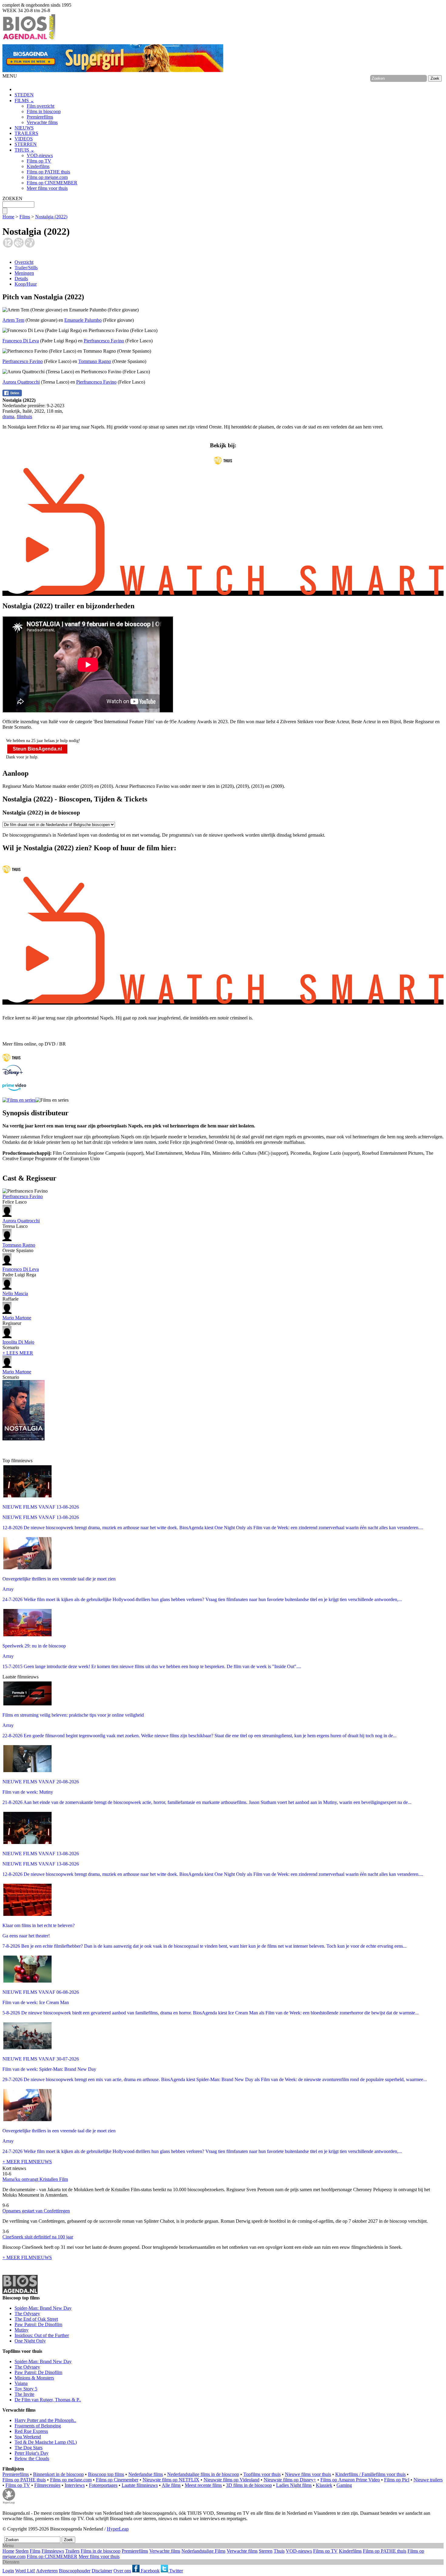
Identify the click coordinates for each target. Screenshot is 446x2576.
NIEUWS (24, 128)
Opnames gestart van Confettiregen (36, 2211)
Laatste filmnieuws (140, 2485)
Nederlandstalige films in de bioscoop (203, 2474)
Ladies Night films (294, 2485)
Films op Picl (397, 2480)
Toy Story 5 (26, 2389)
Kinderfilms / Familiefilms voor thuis (370, 2474)
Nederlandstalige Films (203, 2551)
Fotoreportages (103, 2485)
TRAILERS (26, 133)
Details (21, 279)
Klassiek (324, 2485)
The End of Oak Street (36, 2319)
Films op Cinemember (117, 2480)
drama (8, 416)
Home (8, 217)
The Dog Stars (29, 2448)
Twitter (176, 2571)
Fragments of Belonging (38, 2426)
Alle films (171, 2485)
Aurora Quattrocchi (21, 382)
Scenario (18, 1345)
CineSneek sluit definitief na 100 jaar (38, 2237)
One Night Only (30, 2341)
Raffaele (15, 1296)
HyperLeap (118, 2529)
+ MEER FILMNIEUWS (27, 2162)
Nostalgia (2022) (51, 217)
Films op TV (39, 161)
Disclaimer (102, 2571)
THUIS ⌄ (24, 150)
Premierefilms (40, 117)
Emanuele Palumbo (83, 320)
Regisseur (17, 1320)
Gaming (344, 2485)
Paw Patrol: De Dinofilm (38, 2324)
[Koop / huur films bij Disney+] (13, 1074)
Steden (22, 2551)
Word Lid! (25, 2571)
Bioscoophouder (75, 2571)
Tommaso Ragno (95, 361)
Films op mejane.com (47, 177)
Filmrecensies (47, 2485)
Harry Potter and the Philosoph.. (45, 2420)
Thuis (279, 2551)
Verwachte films (42, 122)
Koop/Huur (26, 284)
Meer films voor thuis (47, 188)
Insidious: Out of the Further (42, 2335)
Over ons (122, 2571)
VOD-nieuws (40, 155)
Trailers (72, 2551)
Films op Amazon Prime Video (350, 2480)
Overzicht (24, 262)
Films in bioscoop (44, 111)
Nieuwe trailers (428, 2480)
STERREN (26, 144)
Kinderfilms (38, 166)
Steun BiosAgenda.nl (37, 749)
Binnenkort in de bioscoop (58, 2474)
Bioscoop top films (106, 2474)
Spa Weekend (28, 2437)
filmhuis (24, 416)
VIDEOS (24, 139)
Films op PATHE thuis (48, 172)
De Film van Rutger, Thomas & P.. (48, 2400)
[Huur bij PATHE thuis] (223, 465)
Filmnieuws (53, 2551)
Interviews (75, 2485)
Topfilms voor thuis (262, 2474)
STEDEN (24, 95)
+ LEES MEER (18, 1353)
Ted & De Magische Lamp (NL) (46, 2442)
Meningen (24, 273)
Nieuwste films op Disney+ (290, 2480)
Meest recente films (203, 2485)
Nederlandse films (146, 2474)
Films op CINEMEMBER (52, 183)
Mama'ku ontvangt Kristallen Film (35, 2179)
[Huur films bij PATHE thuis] (12, 1062)
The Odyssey (27, 2314)
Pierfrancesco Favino (104, 341)
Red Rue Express (31, 2431)
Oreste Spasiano (19, 1248)
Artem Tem (13, 320)
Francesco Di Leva (21, 341)
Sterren (266, 2551)
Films (25, 217)
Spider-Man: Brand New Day (43, 2308)
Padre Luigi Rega (21, 1272)
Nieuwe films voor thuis (308, 2474)
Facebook (150, 2571)
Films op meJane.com (71, 2480)
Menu (8, 2546)
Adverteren (47, 2571)
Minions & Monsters (34, 2378)
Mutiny (22, 2330)
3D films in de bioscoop (249, 2485)
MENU (10, 76)
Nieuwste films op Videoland (231, 2480)
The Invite (24, 2394)
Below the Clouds (32, 2458)
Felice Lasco (23, 1199)
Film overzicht (41, 106)
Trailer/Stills (26, 268)
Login (8, 2571)
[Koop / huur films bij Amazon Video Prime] (14, 1089)
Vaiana (21, 2383)
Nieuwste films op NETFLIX (171, 2480)
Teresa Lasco (21, 1223)
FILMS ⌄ (24, 101)
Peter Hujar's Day (32, 2453)
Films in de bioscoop (101, 2551)
